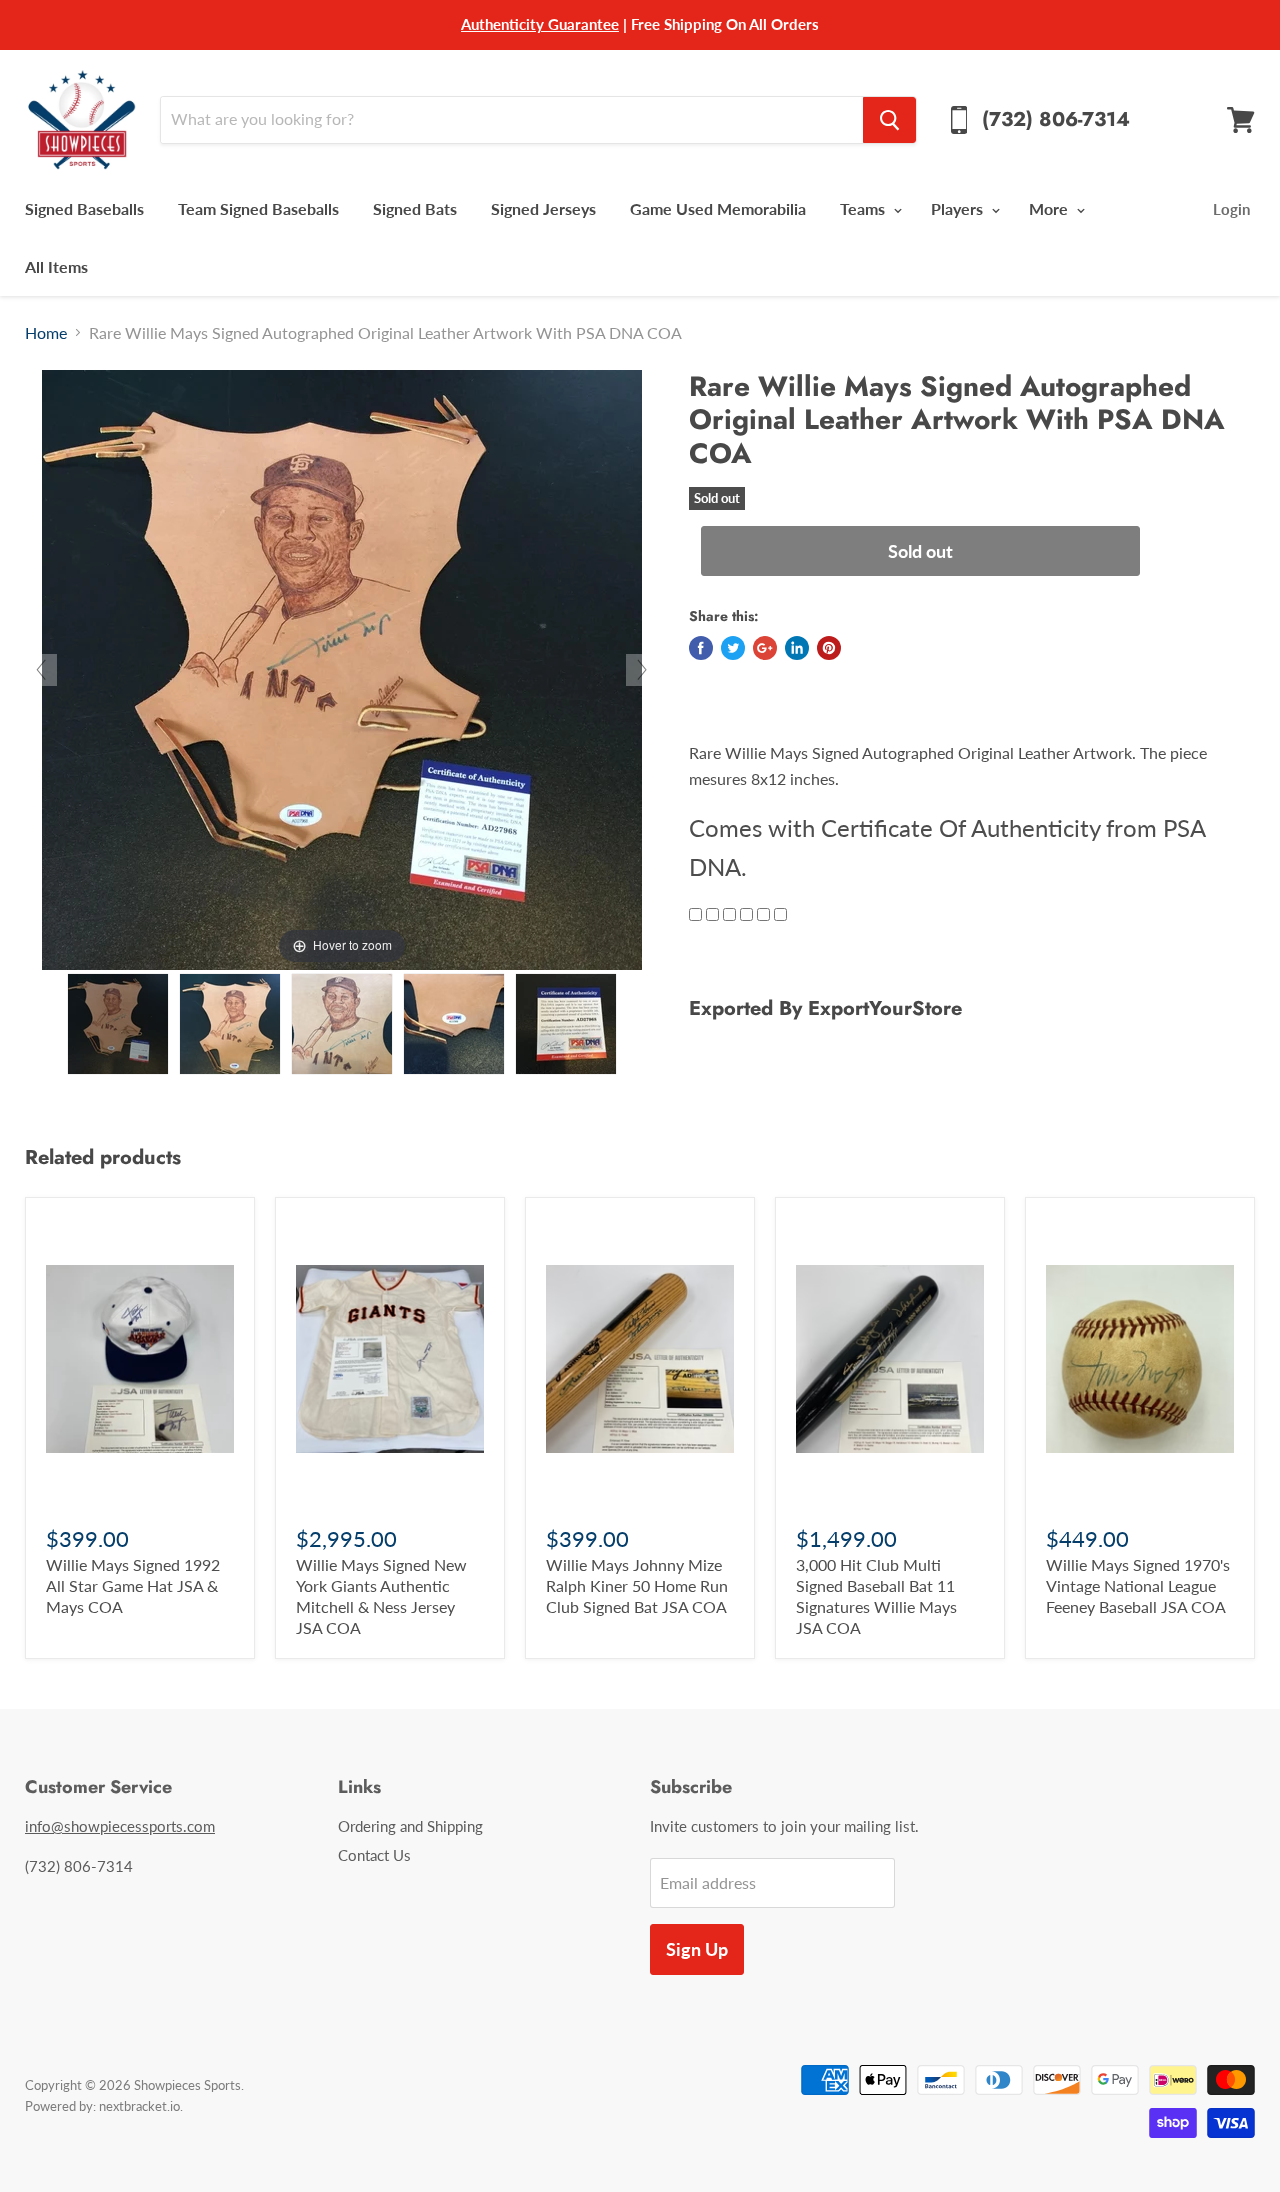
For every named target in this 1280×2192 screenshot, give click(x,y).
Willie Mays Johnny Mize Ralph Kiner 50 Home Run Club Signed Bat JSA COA (637, 1585)
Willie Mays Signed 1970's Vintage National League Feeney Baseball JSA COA (1138, 1585)
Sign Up (697, 1949)
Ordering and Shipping (410, 1826)
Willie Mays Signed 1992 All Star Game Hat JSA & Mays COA (133, 1585)
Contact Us (374, 1855)
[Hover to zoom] (342, 667)
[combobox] (511, 120)
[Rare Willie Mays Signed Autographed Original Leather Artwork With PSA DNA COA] (118, 1024)
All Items (56, 266)
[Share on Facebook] (701, 648)
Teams (864, 208)
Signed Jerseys (543, 208)
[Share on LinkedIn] (797, 648)
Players (959, 208)
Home (46, 333)
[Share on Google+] (765, 648)
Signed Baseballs (84, 208)
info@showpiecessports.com (120, 1826)
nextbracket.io (139, 2106)
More (1050, 208)
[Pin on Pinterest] (829, 648)
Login (1231, 209)
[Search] (889, 120)
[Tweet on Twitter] (733, 648)
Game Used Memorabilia (718, 208)
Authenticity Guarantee (540, 24)
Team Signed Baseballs (258, 208)
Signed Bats (415, 208)
